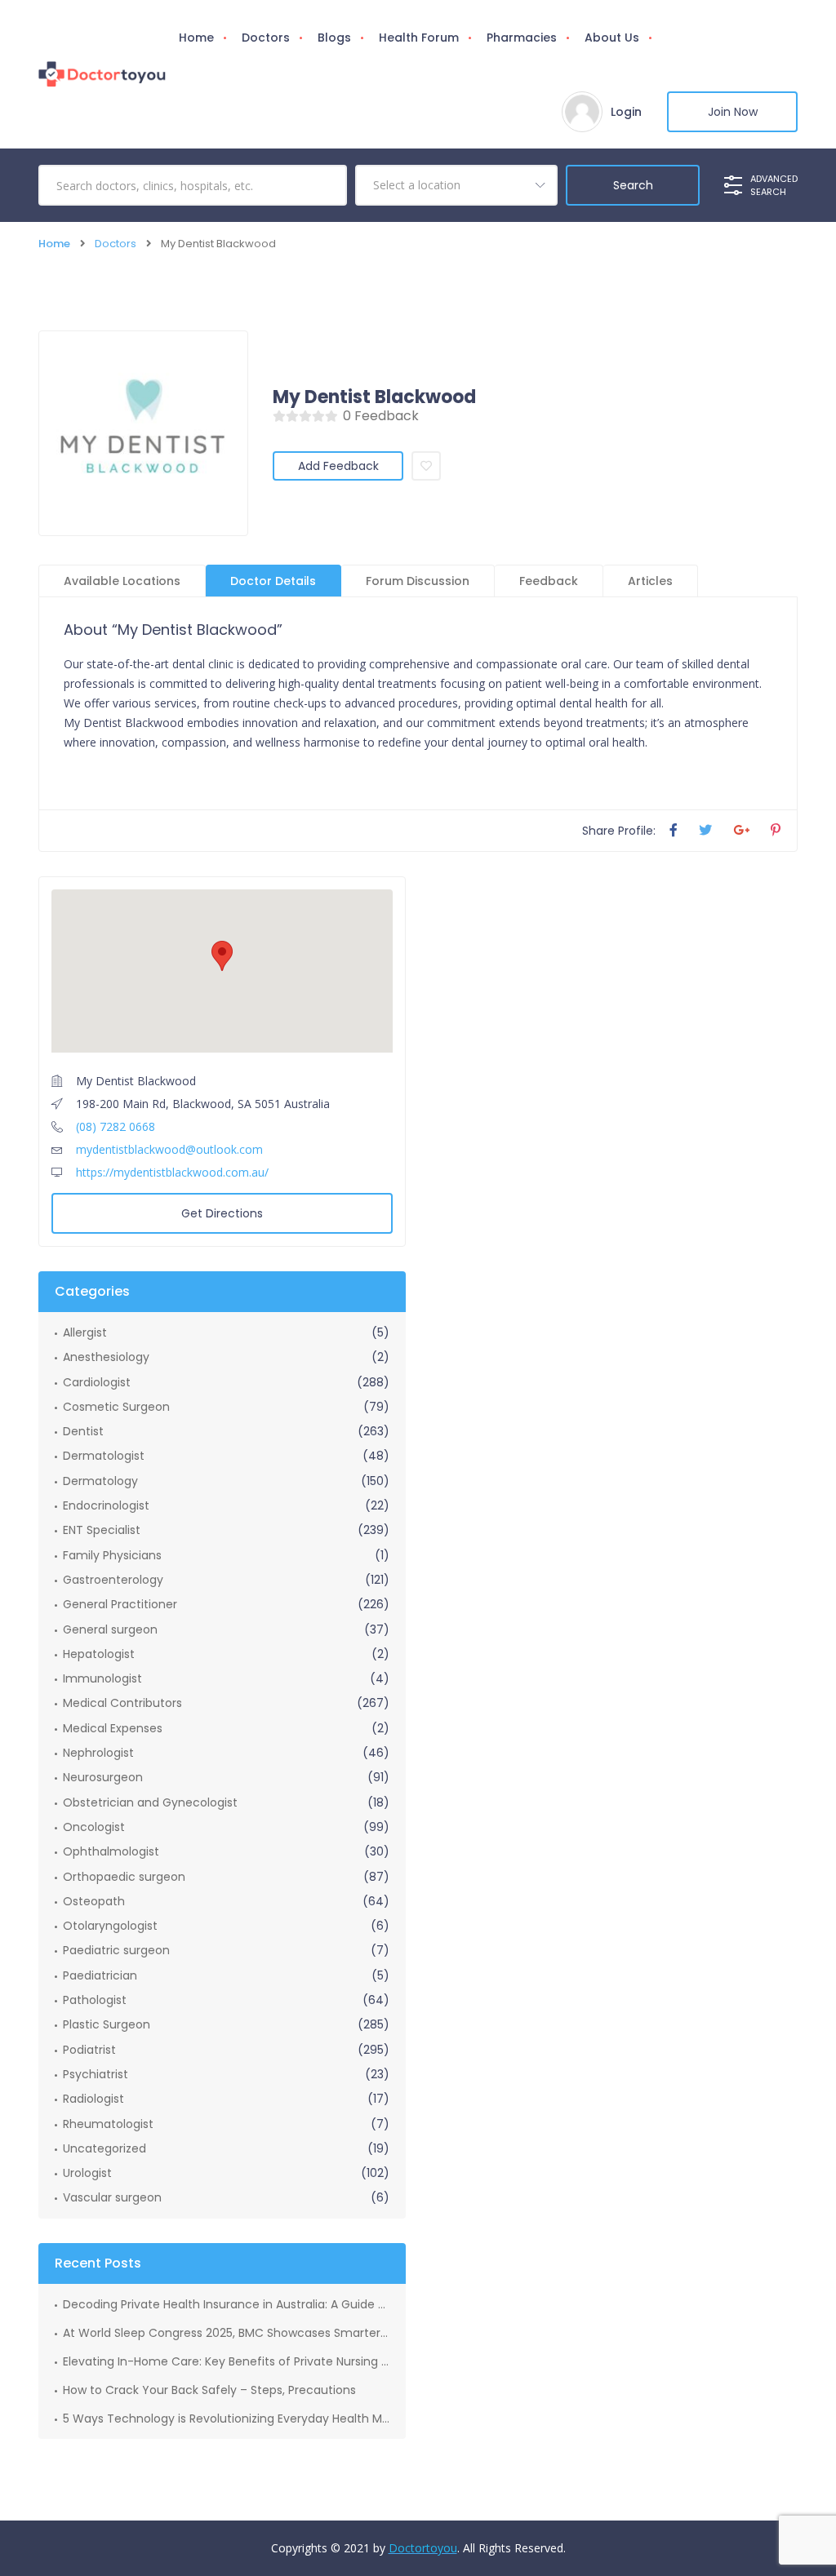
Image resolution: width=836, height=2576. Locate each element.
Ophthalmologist (111, 1851)
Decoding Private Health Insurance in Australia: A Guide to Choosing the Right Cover (226, 2304)
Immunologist (102, 1678)
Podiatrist (89, 2050)
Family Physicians (112, 1555)
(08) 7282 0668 (116, 1126)
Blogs (334, 38)
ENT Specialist (102, 1530)
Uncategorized (104, 2148)
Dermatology (100, 1481)
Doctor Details (273, 581)
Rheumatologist (108, 2124)
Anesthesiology (106, 1357)
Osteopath (94, 1901)
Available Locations (122, 581)
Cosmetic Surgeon (116, 1407)
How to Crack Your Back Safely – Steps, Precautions (209, 2390)
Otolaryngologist (110, 1926)
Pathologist (95, 2000)
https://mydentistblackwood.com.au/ (172, 1172)
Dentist (83, 1431)
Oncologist (94, 1827)
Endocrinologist (106, 1505)
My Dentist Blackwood (374, 397)
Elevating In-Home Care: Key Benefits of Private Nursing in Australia (226, 2361)
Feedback (549, 581)
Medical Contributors (122, 1703)
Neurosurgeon (103, 1777)
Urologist (87, 2173)
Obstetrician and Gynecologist (150, 1802)
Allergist (85, 1332)
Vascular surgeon (112, 2197)
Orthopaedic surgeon (124, 1877)
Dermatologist (104, 1456)
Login (626, 112)
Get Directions (222, 1213)
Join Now (733, 112)
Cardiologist (97, 1382)
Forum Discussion (418, 581)
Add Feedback (338, 466)
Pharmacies (522, 38)
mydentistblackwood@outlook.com (169, 1149)
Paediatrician (100, 1975)
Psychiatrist (96, 2074)
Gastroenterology (113, 1580)
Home (196, 38)
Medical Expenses (113, 1728)
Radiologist (93, 2099)
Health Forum (419, 38)
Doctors (266, 38)
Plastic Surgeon (107, 2024)
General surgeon (110, 1629)
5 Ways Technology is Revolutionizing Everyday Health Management (226, 2419)
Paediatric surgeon (116, 1950)
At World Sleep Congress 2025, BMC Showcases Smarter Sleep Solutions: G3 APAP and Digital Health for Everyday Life (226, 2333)
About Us (612, 38)
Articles (650, 581)
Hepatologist (99, 1654)
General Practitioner (120, 1604)
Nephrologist (98, 1753)
